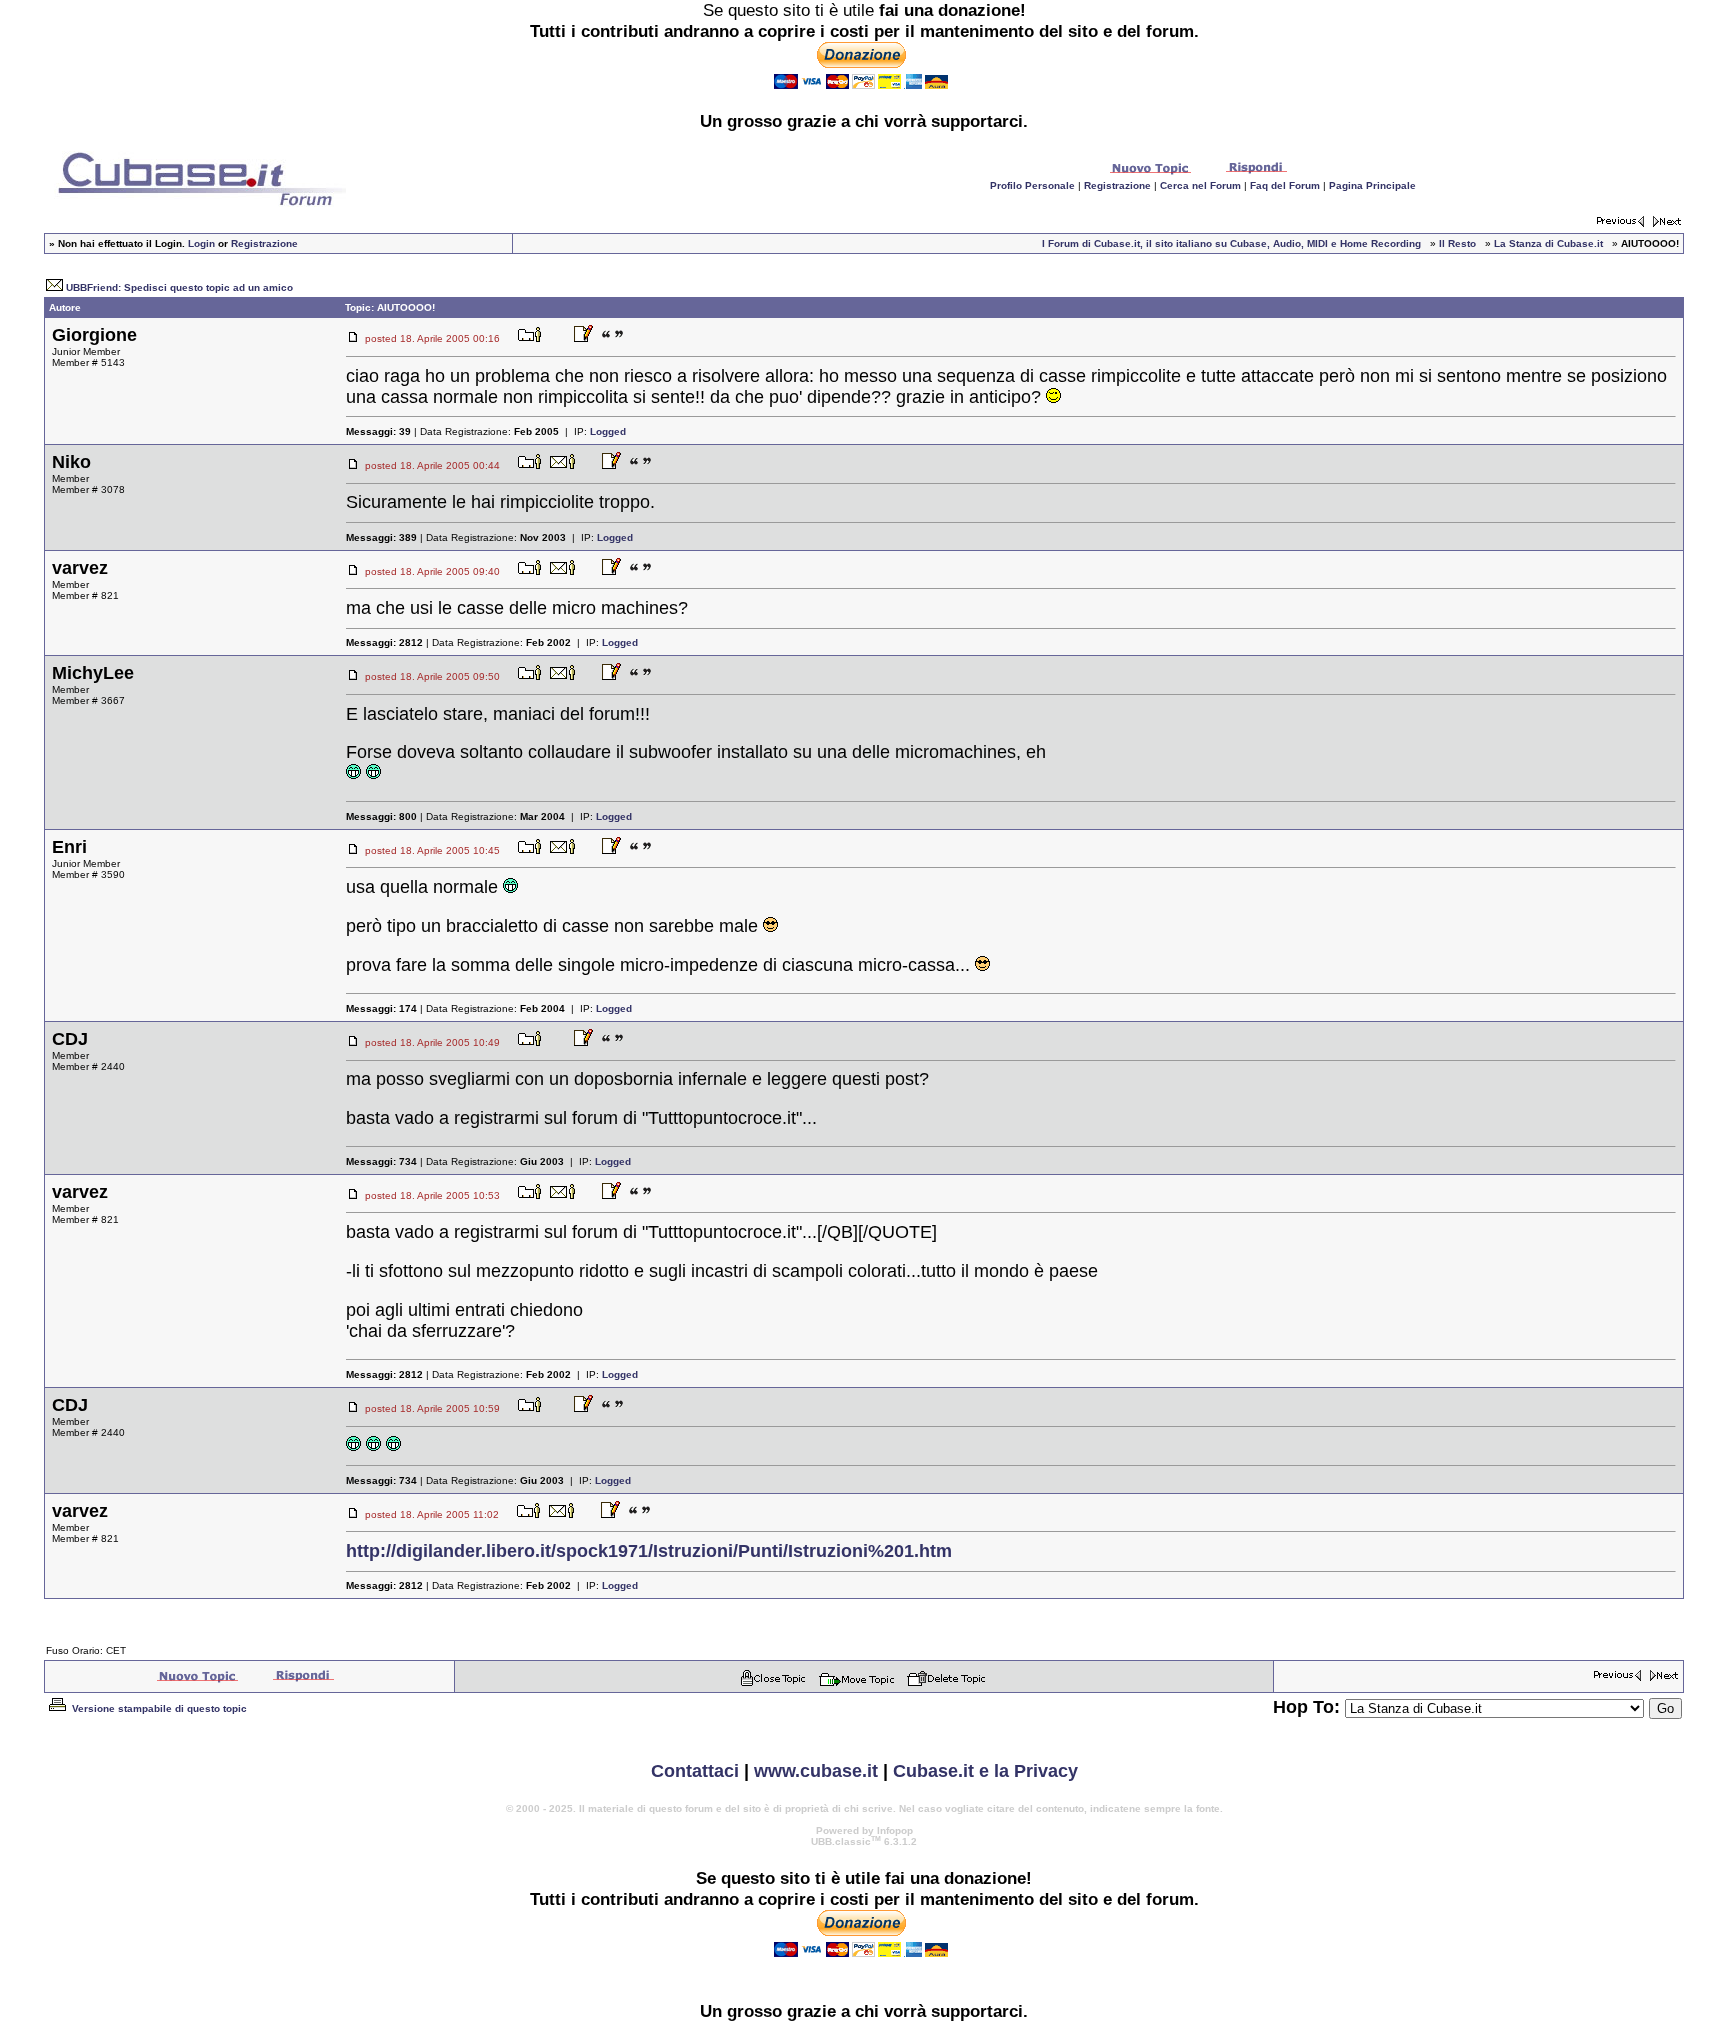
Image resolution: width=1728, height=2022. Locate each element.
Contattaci (695, 1771)
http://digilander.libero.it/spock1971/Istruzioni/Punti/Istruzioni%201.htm (649, 1551)
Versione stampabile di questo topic (158, 1708)
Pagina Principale (1372, 185)
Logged (608, 431)
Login (201, 243)
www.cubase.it (816, 1771)
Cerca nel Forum (1200, 185)
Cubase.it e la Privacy (985, 1771)
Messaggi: (378, 431)
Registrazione (1117, 185)
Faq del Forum (1285, 185)
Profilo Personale (1032, 185)
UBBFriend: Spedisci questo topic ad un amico (179, 287)
